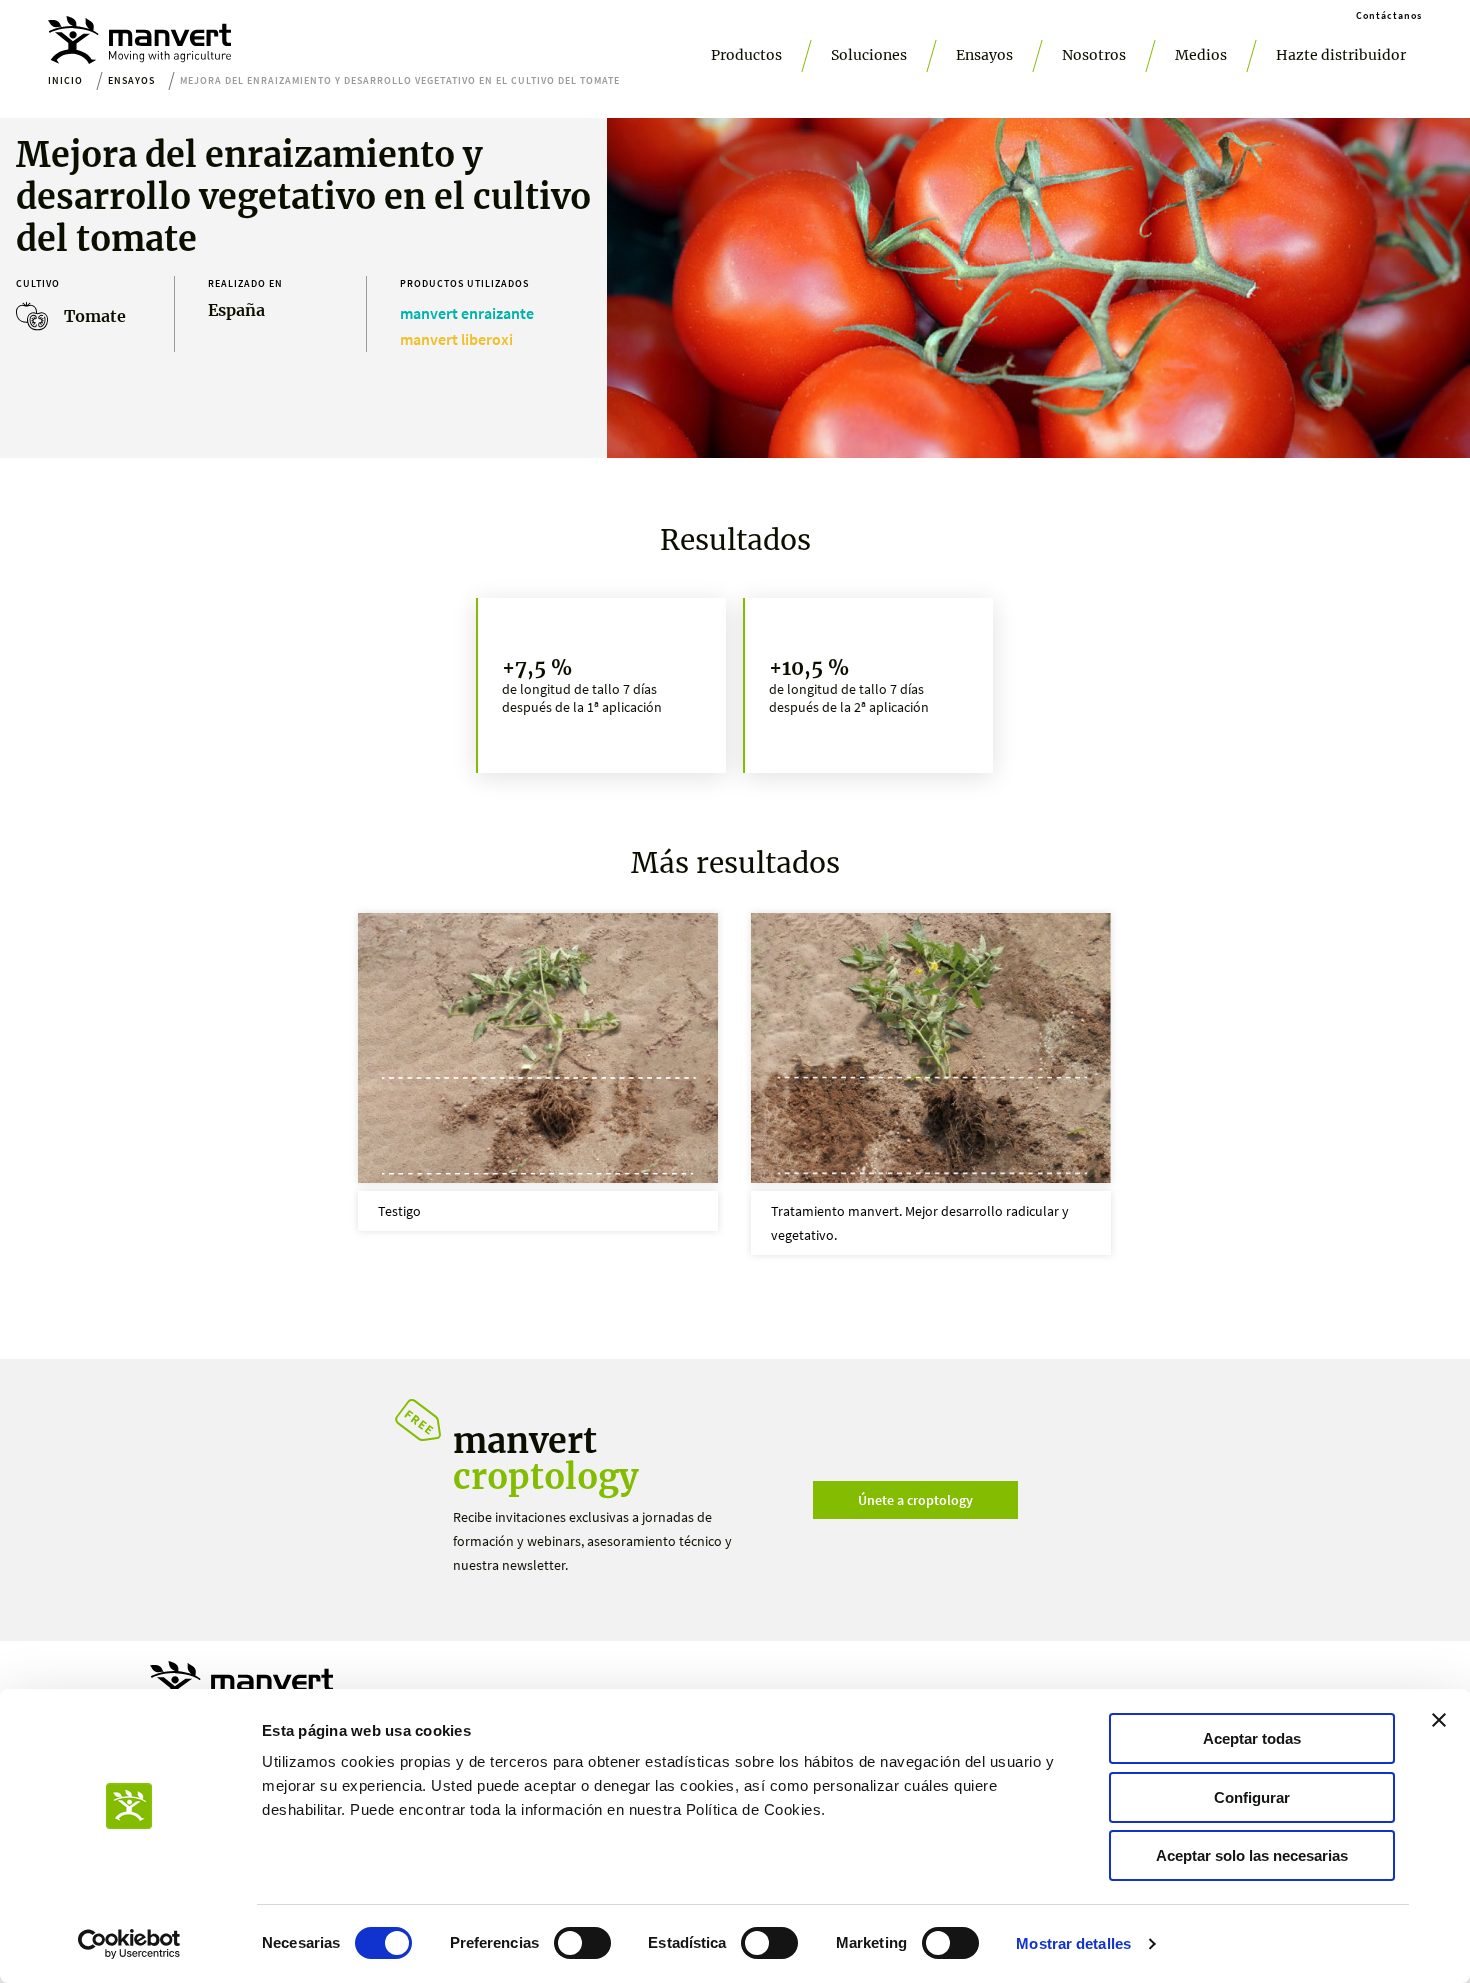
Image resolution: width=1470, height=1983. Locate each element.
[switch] (582, 1943)
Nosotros (1094, 55)
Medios (1201, 55)
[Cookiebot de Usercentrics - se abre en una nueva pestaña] (129, 1944)
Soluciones (869, 55)
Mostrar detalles (1073, 1943)
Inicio (65, 80)
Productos (746, 55)
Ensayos (984, 55)
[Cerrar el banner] (1439, 1720)
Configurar (1252, 1797)
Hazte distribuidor (1341, 55)
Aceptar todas (1252, 1738)
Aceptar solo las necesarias (1252, 1855)
